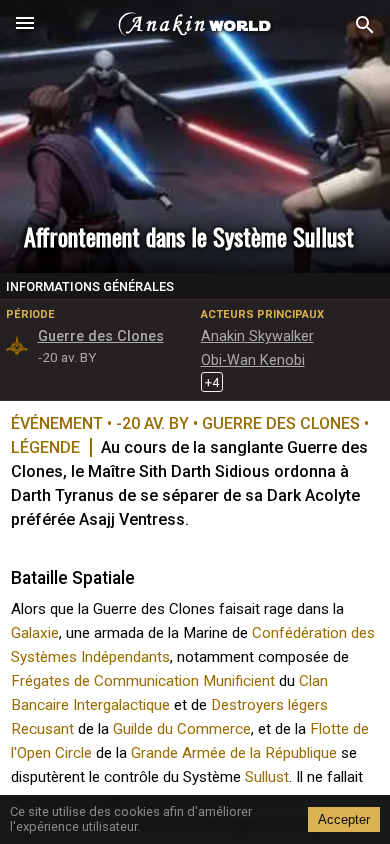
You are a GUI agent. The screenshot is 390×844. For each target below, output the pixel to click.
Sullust (267, 777)
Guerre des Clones (101, 336)
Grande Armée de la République (234, 753)
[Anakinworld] (195, 25)
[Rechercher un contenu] (365, 25)
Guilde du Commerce (182, 729)
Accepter (344, 819)
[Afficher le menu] (25, 25)
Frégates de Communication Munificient (143, 681)
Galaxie (35, 633)
